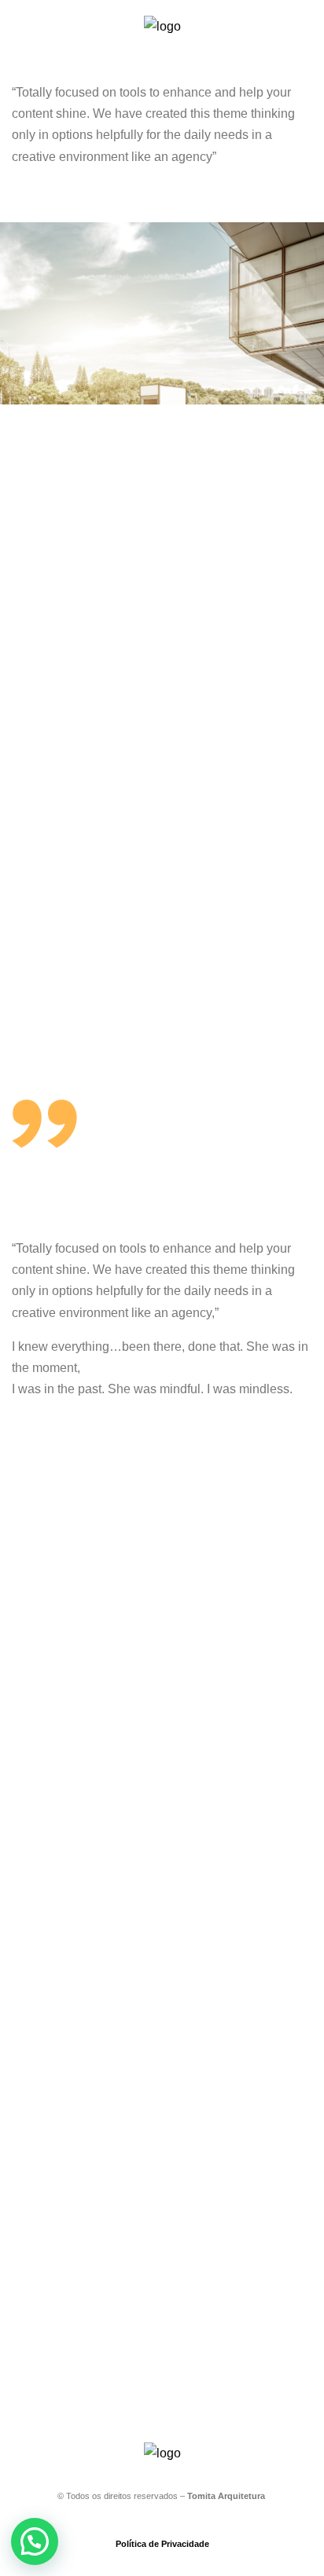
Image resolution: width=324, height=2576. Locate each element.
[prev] (31, 313)
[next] (293, 313)
